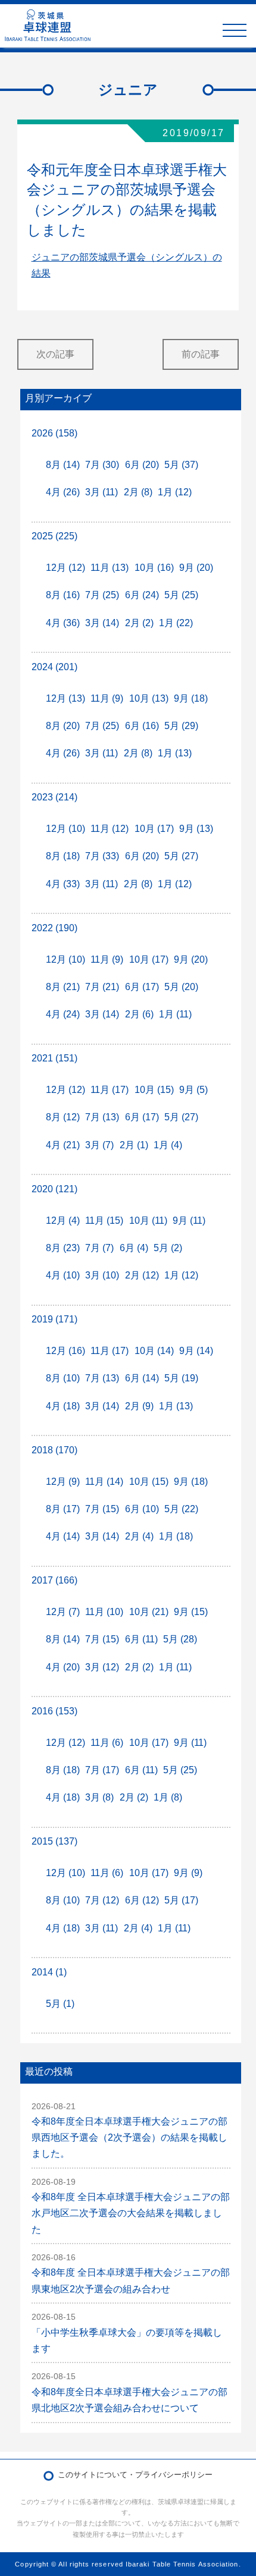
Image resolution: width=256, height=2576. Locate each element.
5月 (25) (181, 595)
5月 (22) (181, 1509)
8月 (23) (63, 1248)
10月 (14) (154, 1351)
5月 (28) (180, 1639)
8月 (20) (63, 726)
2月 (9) (139, 1406)
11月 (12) (110, 829)
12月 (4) (63, 1221)
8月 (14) (63, 465)
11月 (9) (107, 698)
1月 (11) (175, 1014)
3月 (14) (102, 623)
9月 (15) (191, 1612)
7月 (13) (102, 1117)
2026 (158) (54, 433)
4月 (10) (63, 1275)
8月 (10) (63, 1378)
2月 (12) (142, 1275)
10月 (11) (148, 1221)
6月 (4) (134, 1248)
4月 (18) (63, 1406)
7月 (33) (102, 856)
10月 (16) (154, 568)
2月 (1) (134, 1145)
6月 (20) (142, 465)
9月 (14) (196, 1351)
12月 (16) (65, 1351)
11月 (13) (110, 568)
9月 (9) (188, 1873)
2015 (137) (54, 1841)
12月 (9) (63, 1482)
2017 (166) (54, 1580)
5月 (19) (181, 1378)
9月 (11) (189, 1221)
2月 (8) (138, 492)
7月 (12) (102, 1900)
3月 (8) (99, 1797)
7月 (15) (102, 1509)
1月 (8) (168, 1797)
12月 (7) (63, 1612)
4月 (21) (63, 1145)
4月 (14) (63, 1536)
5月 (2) (168, 1248)
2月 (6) (139, 1014)
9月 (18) (191, 698)
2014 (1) (49, 1972)
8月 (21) (63, 987)
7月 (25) (102, 595)
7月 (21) (102, 987)
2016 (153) (54, 1711)
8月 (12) (63, 1117)
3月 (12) (102, 1667)
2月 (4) (139, 1536)
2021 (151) (54, 1058)
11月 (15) (104, 1221)
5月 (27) (181, 856)
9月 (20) (196, 568)
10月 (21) (149, 1612)
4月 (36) (63, 623)
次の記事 (55, 354)
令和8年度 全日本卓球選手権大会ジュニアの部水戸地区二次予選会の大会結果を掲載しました (131, 2213)
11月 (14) (104, 1482)
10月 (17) (154, 829)
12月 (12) (65, 568)
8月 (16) (63, 595)
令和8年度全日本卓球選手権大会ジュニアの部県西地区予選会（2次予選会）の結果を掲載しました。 (129, 2137)
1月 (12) (175, 492)
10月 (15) (154, 1090)
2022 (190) (54, 928)
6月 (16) (142, 726)
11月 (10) (104, 1612)
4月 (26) (63, 492)
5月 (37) (181, 465)
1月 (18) (176, 1536)
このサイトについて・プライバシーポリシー (135, 2475)
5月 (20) (181, 987)
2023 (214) (54, 797)
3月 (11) (102, 492)
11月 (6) (107, 1743)
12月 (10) (65, 829)
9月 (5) (193, 1090)
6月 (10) (142, 1509)
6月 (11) (141, 1639)
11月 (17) (110, 1090)
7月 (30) (102, 465)
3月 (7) (99, 1145)
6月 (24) (142, 595)
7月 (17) (102, 1770)
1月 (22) (176, 623)
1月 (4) (168, 1145)
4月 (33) (63, 884)
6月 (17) (142, 987)
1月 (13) (175, 753)
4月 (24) (63, 1014)
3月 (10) (102, 1275)
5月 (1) (60, 2004)
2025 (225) (54, 536)
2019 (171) (54, 1319)
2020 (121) (54, 1189)
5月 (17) (181, 1900)
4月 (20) (63, 1667)
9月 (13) (196, 829)
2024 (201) (54, 667)
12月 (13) (65, 698)
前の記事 (201, 354)
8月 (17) (63, 1509)
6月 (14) (142, 1378)
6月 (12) (142, 1900)
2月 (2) (139, 623)
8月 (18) (63, 856)
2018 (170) (54, 1450)
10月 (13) (149, 698)
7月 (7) (99, 1248)
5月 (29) (181, 726)
